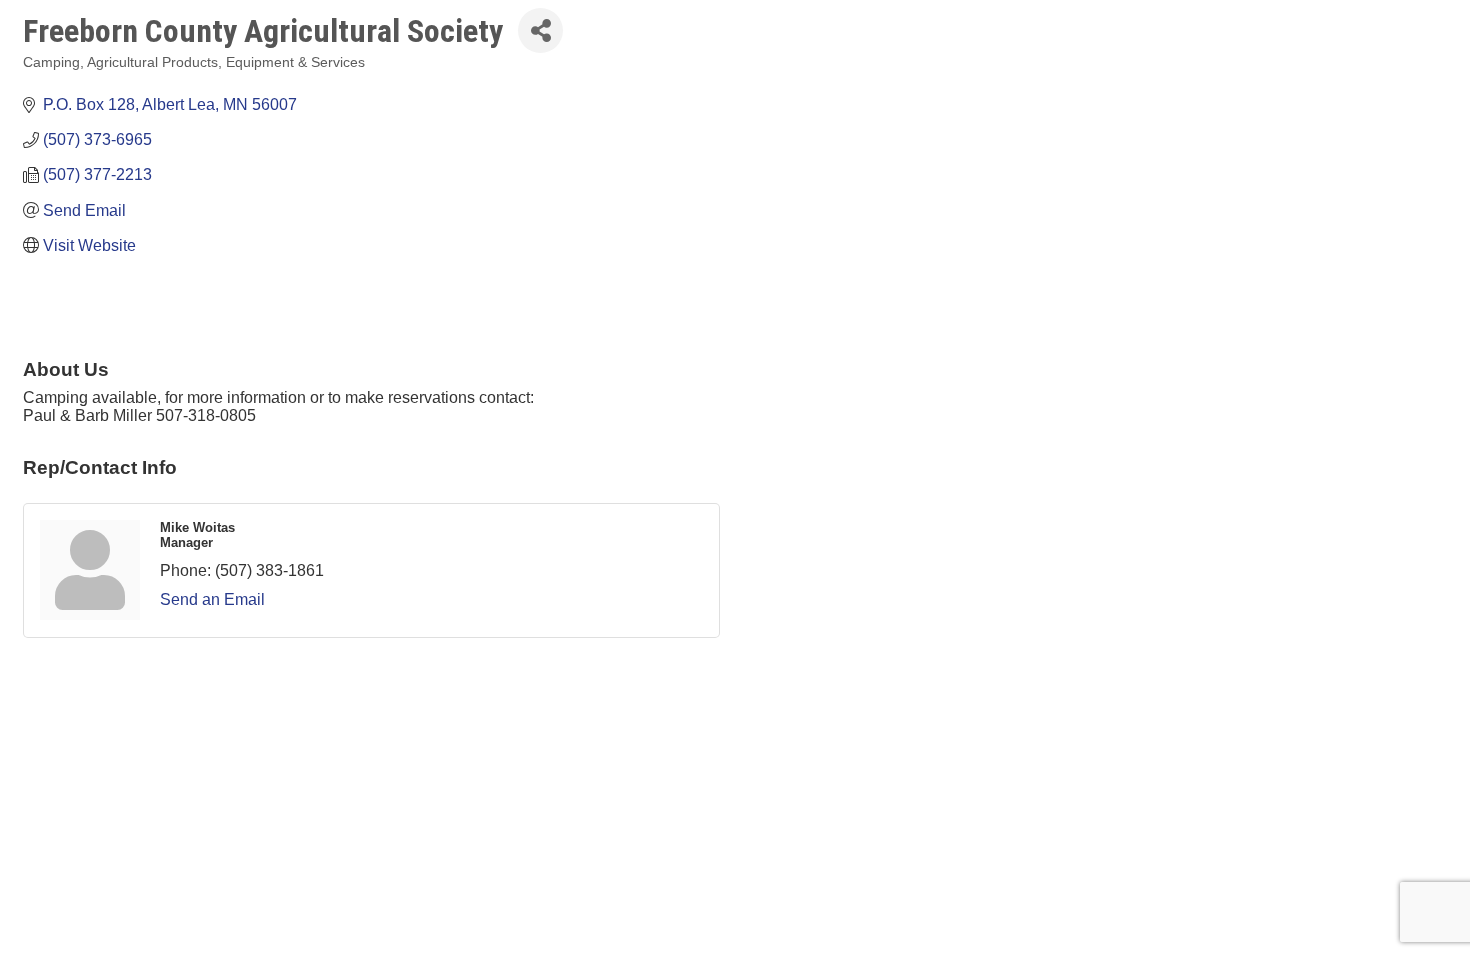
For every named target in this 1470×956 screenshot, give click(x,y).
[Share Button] (540, 30)
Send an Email (212, 599)
